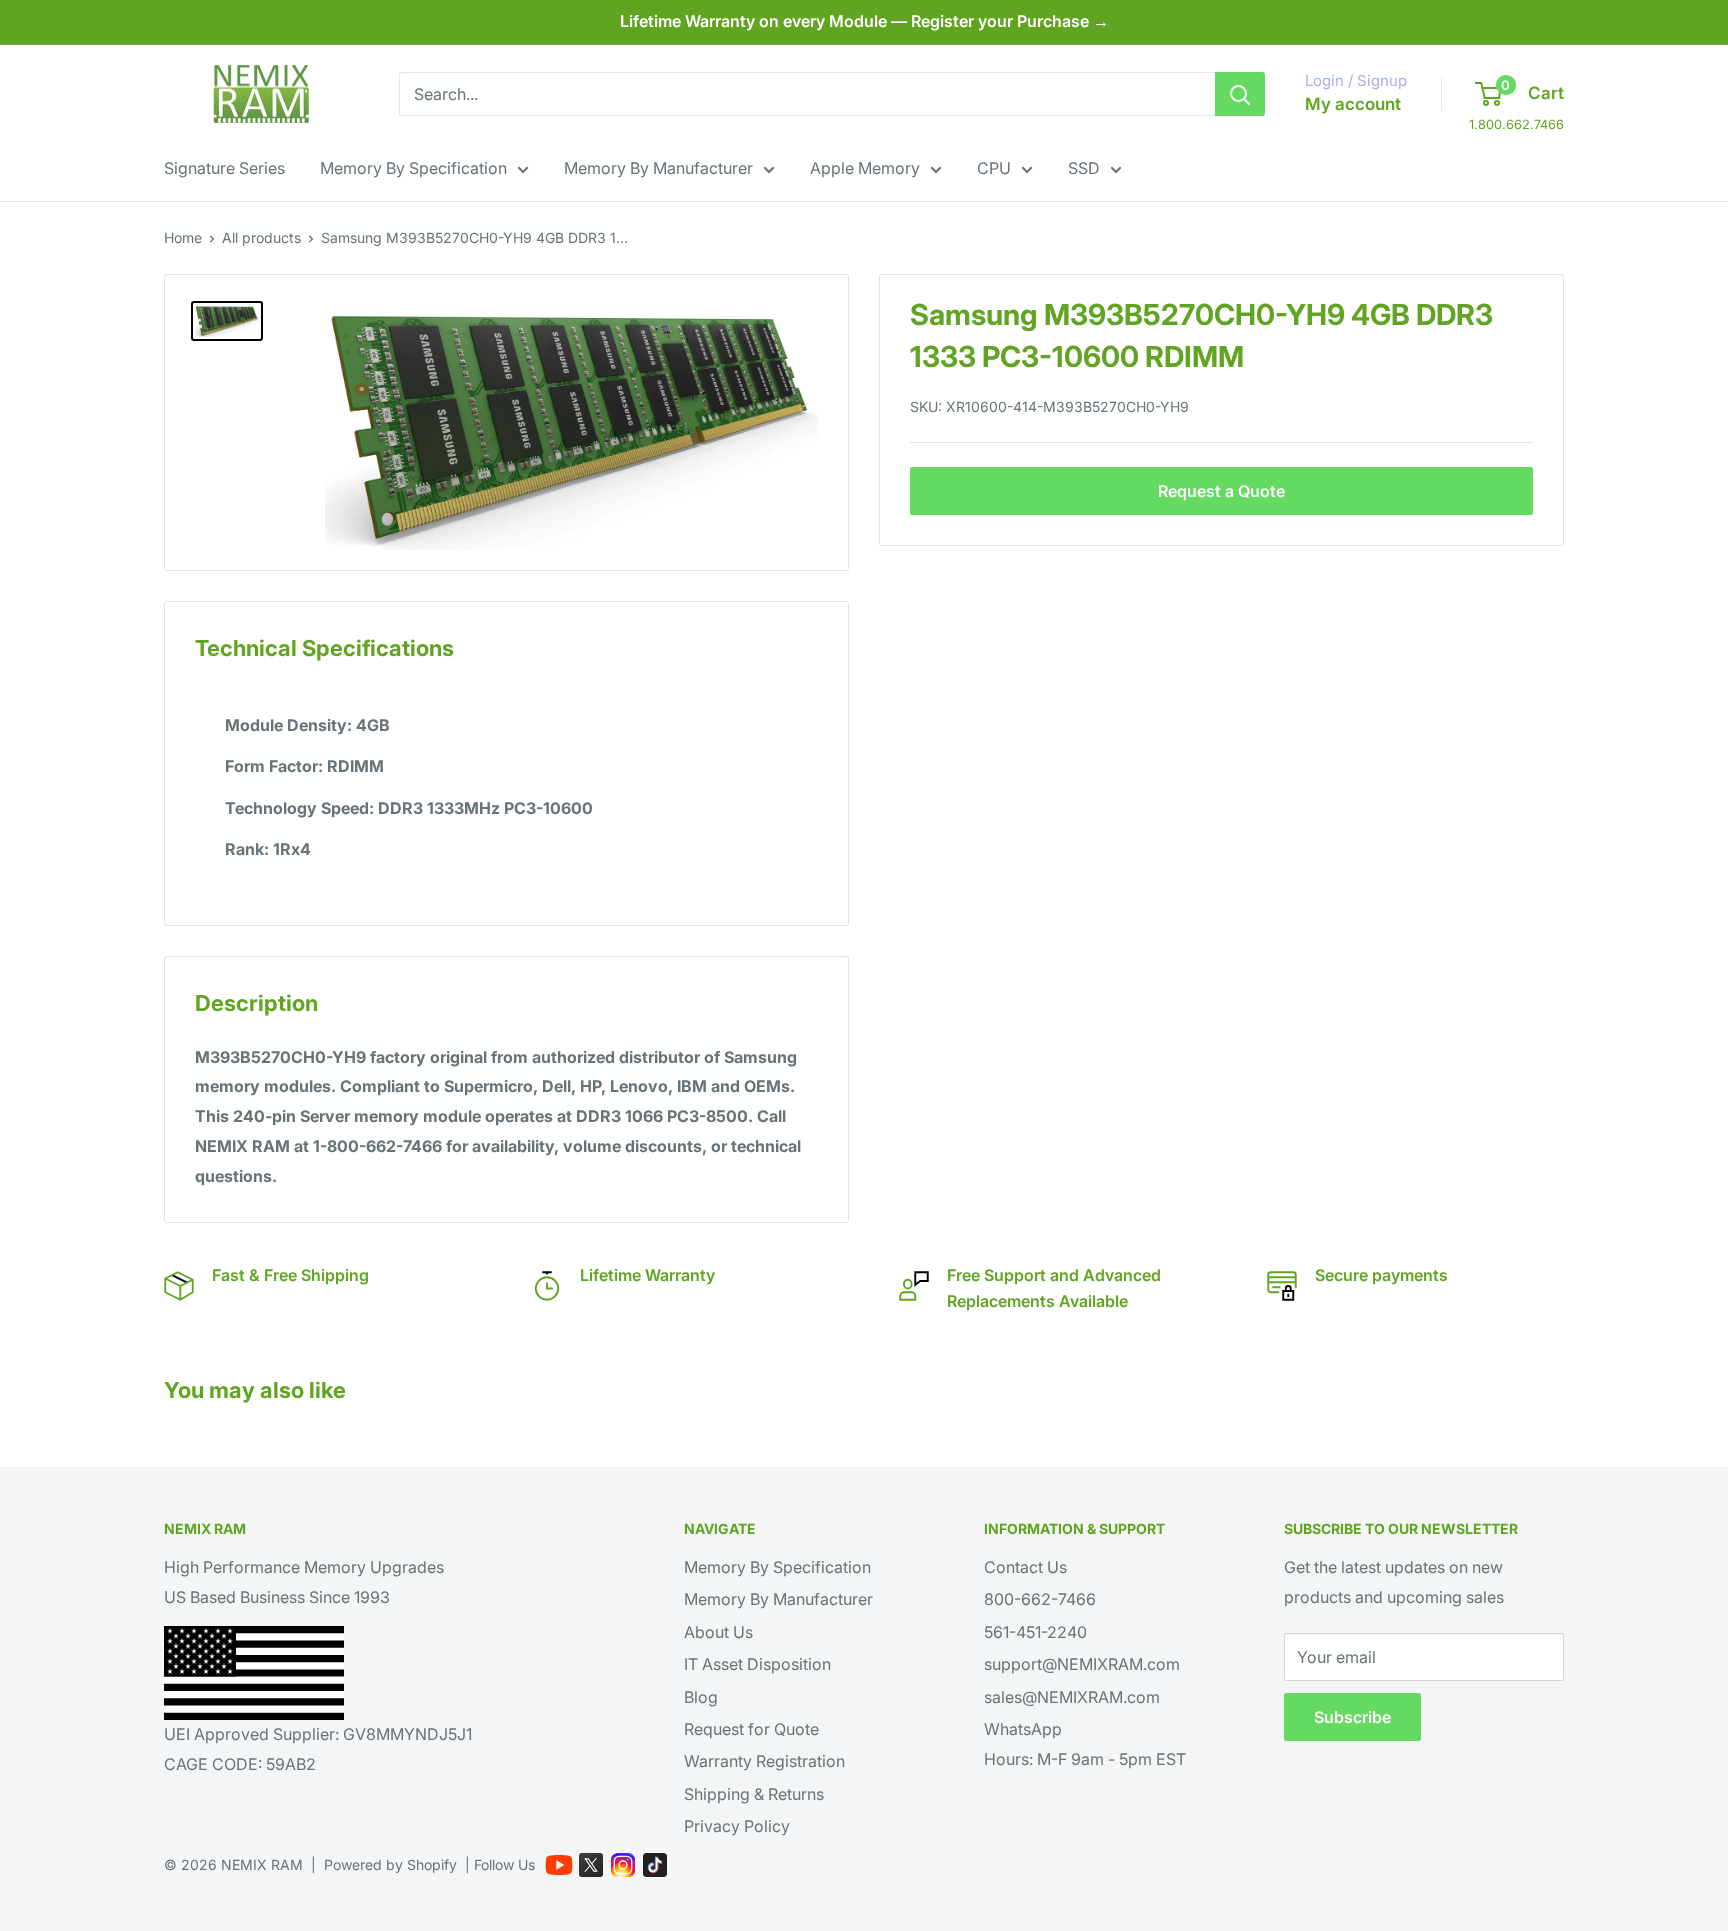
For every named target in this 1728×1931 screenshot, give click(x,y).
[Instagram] (623, 1865)
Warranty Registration (764, 1761)
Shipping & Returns (754, 1794)
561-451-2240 (1035, 1632)
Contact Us (1025, 1567)
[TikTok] (655, 1865)
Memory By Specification (413, 168)
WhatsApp (1023, 1729)
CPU (994, 168)
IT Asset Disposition (757, 1664)
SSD (1084, 168)
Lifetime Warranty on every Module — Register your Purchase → (864, 21)
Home (183, 237)
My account (1353, 104)
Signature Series (224, 168)
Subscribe (1352, 1717)
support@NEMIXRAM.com (1082, 1664)
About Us (718, 1632)
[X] (591, 1865)
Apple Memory (865, 168)
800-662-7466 (1040, 1599)
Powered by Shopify (390, 1864)
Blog (701, 1697)
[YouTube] (559, 1865)
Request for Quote (751, 1729)
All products (261, 237)
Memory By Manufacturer (658, 168)
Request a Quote (1221, 491)
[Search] (1240, 94)
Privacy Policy (737, 1826)
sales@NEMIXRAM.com (1072, 1697)
